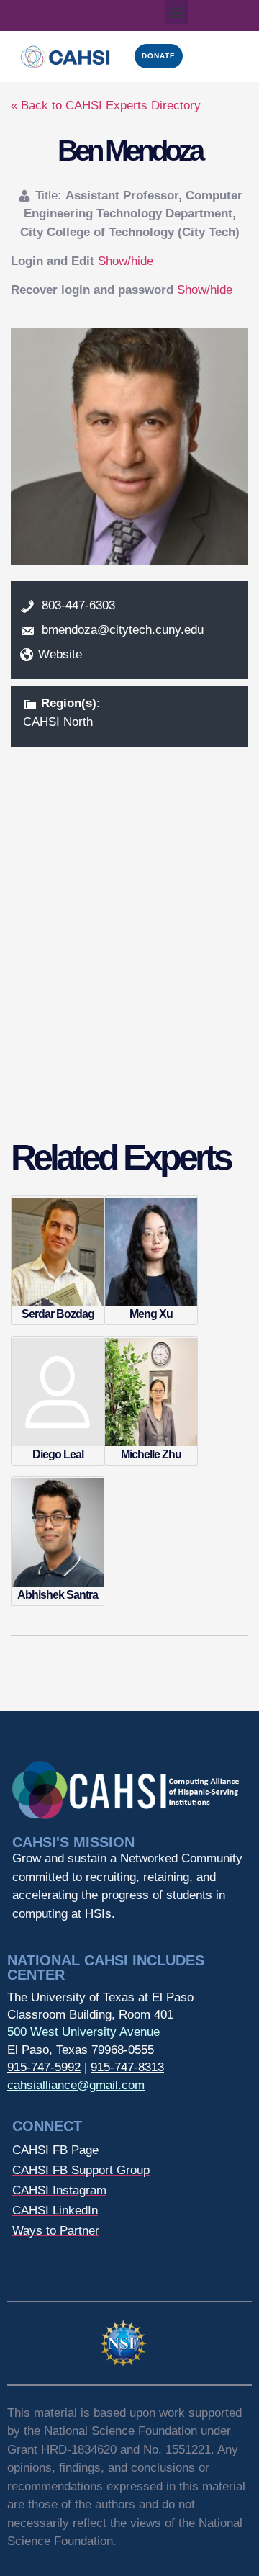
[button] (177, 12)
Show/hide (126, 261)
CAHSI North (58, 722)
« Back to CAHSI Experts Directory (106, 106)
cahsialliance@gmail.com (76, 2085)
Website (60, 654)
